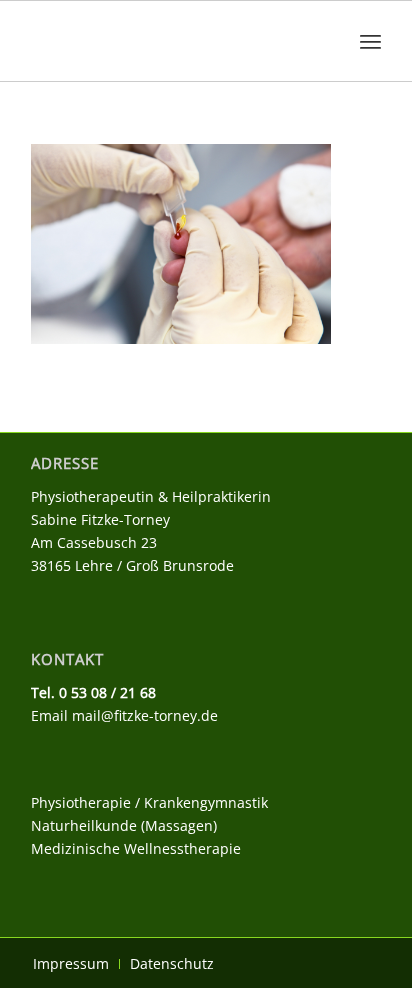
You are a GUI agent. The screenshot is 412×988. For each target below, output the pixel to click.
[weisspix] (171, 41)
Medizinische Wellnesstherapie (136, 848)
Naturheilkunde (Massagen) (124, 825)
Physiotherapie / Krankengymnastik (149, 802)
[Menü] (370, 41)
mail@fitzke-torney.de (145, 715)
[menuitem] (370, 41)
